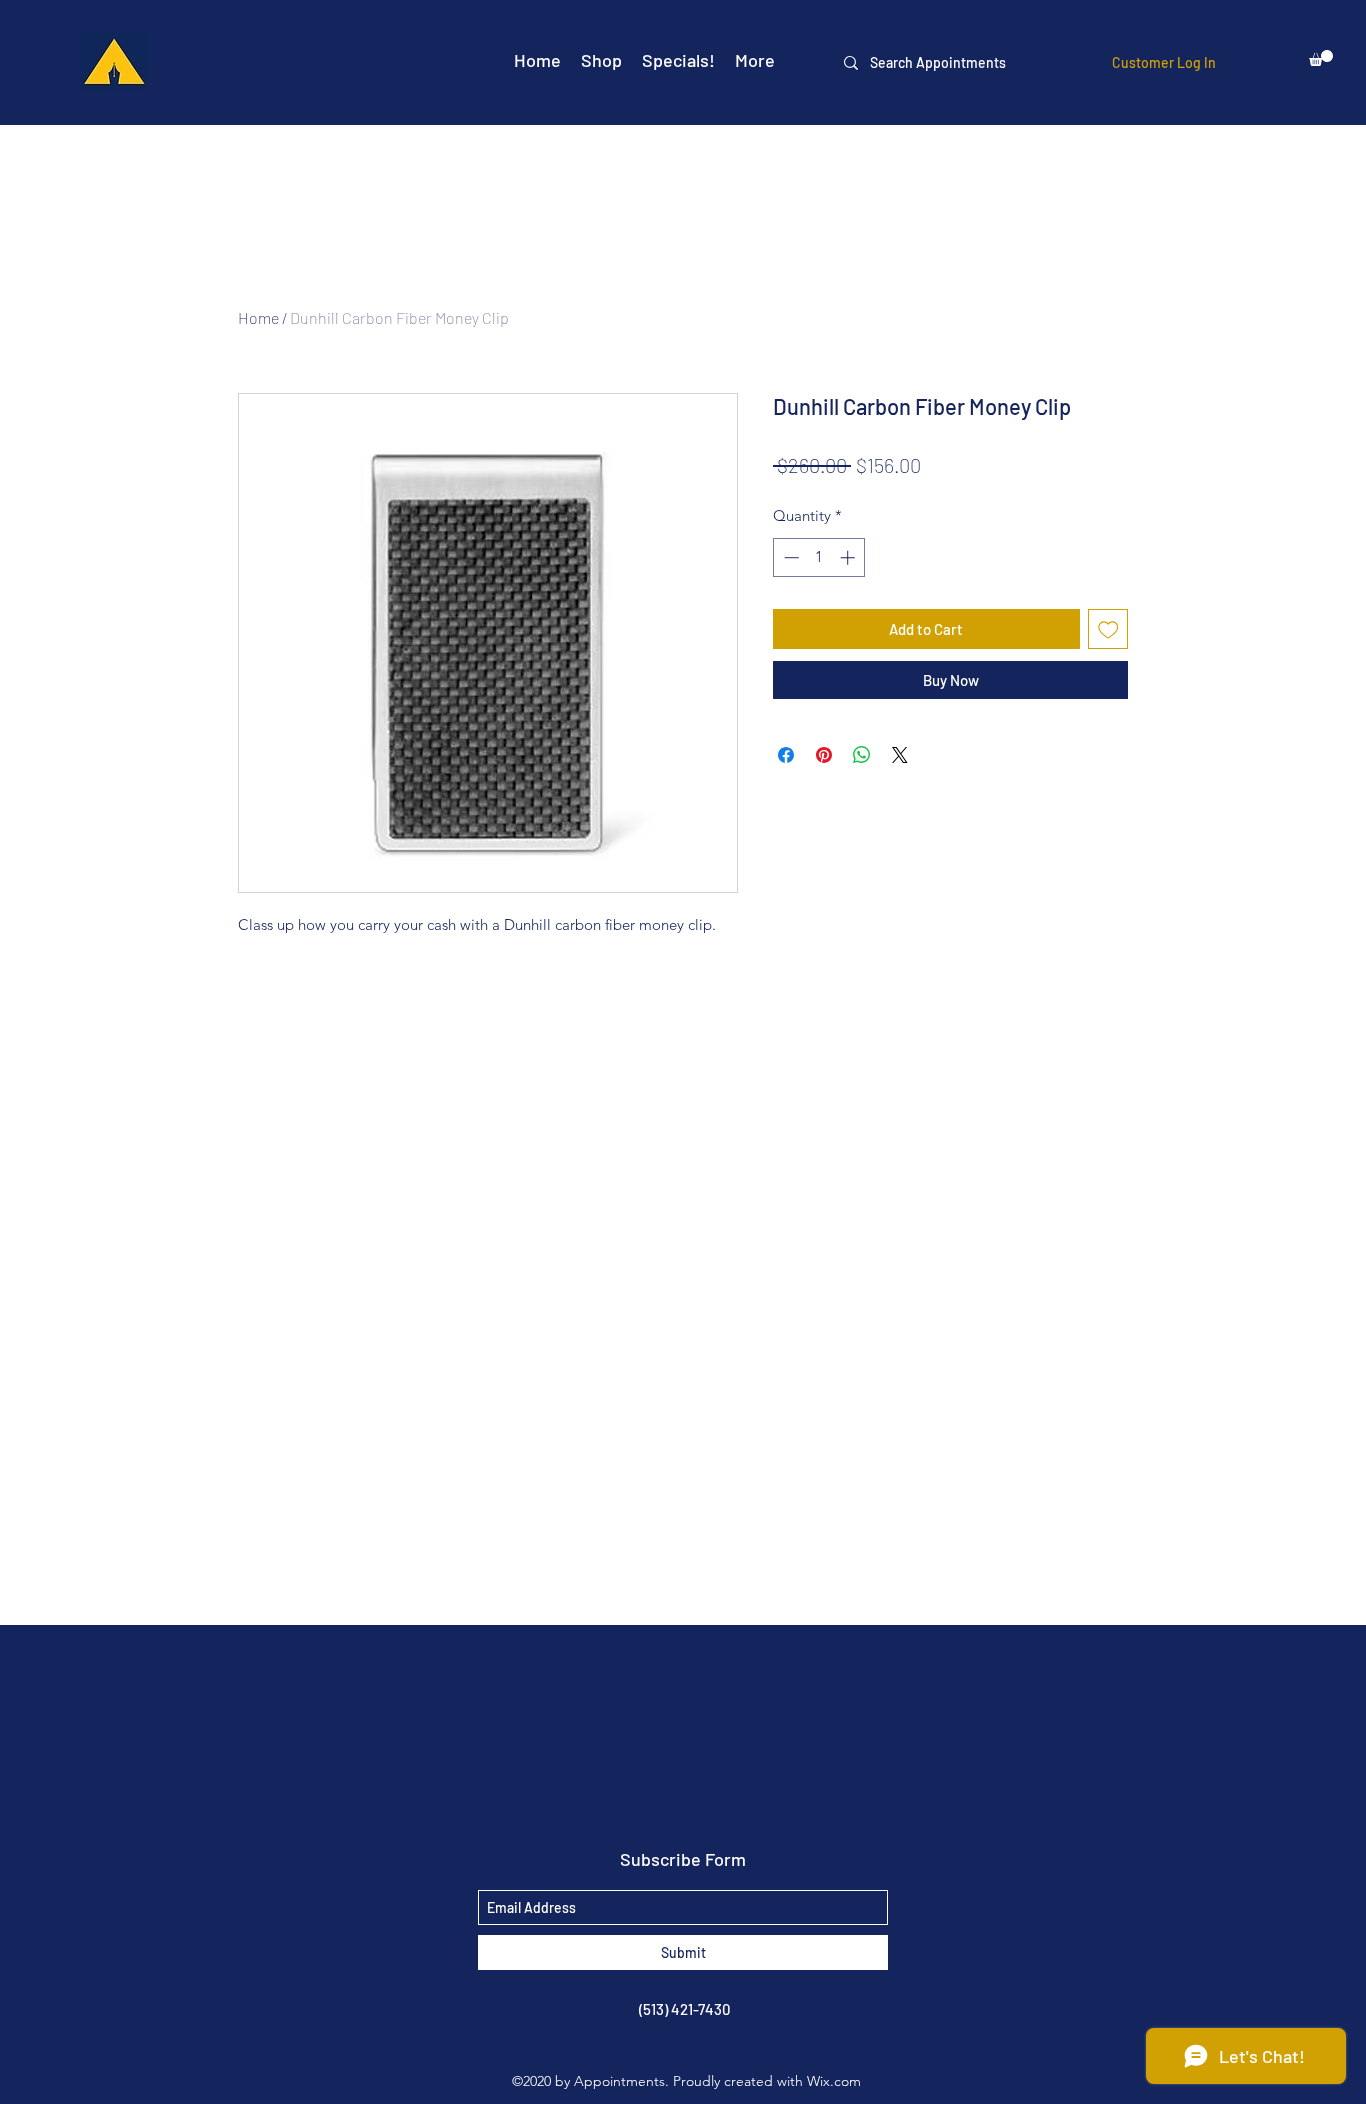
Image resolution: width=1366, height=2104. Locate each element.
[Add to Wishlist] (1108, 629)
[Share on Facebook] (786, 755)
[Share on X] (900, 755)
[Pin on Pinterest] (824, 755)
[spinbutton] (819, 557)
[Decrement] (789, 557)
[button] (1321, 58)
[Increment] (849, 557)
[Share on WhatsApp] (862, 755)
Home (258, 317)
